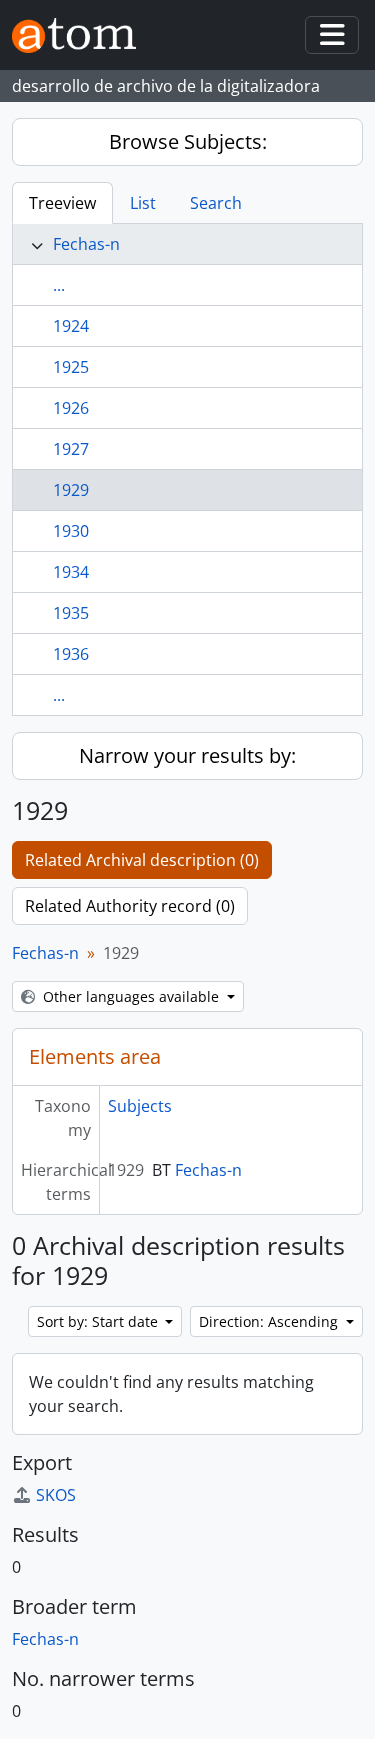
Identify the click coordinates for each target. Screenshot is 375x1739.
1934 (71, 572)
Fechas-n (86, 244)
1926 (71, 408)
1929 (71, 490)
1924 (71, 326)
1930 (71, 531)
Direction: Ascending (270, 1321)
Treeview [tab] (62, 203)
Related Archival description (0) (142, 860)
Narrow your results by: (187, 755)
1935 (71, 613)
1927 (71, 449)
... (59, 285)
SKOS (56, 1495)
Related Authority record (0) (130, 906)
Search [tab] (216, 203)
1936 (71, 654)
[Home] (82, 35)
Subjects (140, 1106)
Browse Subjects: (188, 141)
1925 (71, 367)
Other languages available (131, 996)
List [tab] (143, 203)
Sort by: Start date (99, 1321)
